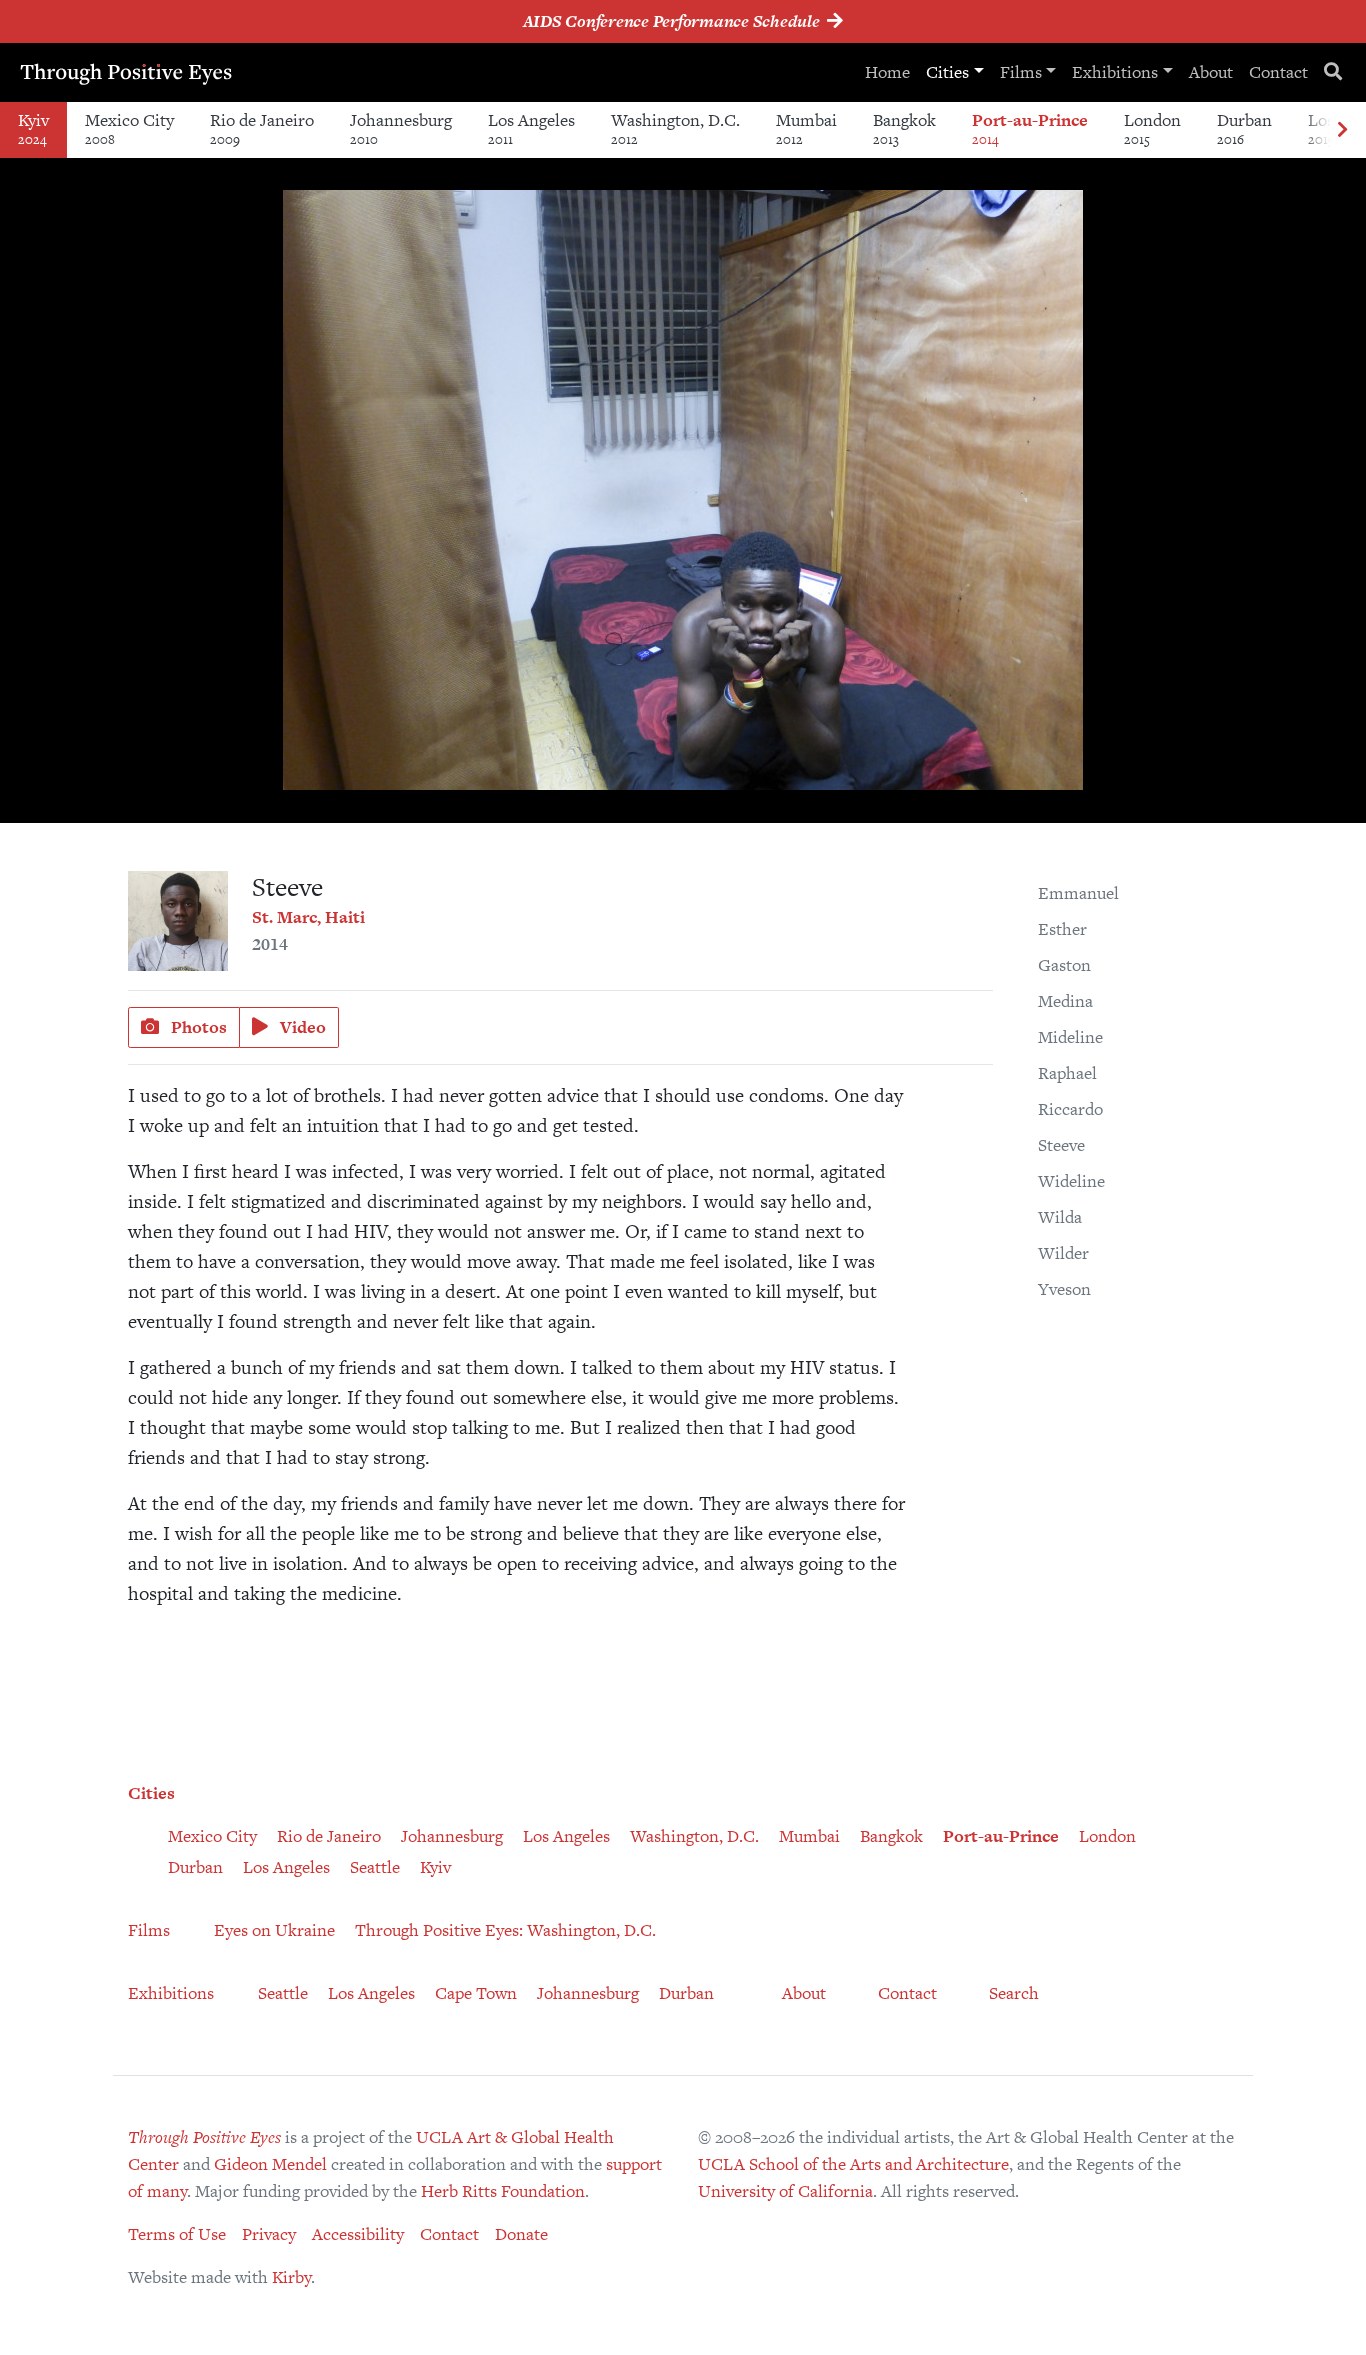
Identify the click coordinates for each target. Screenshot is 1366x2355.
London (1152, 128)
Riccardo (1070, 1109)
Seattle (375, 1867)
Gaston (1064, 965)
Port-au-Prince (1030, 128)
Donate (521, 2234)
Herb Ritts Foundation (503, 2191)
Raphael (1067, 1073)
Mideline (1070, 1037)
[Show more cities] (1342, 130)
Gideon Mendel (270, 2164)
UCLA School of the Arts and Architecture (853, 2164)
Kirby (291, 2277)
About (1211, 72)
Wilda (1060, 1217)
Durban (1244, 128)
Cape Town (476, 1993)
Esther (1062, 929)
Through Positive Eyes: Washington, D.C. (505, 1930)
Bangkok (904, 128)
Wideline (1071, 1181)
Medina (1065, 1001)
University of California (785, 2191)
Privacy (269, 2234)
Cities (947, 72)
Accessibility (358, 2234)
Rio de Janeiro (262, 128)
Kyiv (33, 128)
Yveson (1064, 1289)
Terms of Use (177, 2234)
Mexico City (129, 128)
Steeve (1061, 1145)
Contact (1278, 72)
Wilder (1063, 1253)
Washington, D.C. (675, 128)
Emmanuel (1078, 893)
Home (887, 72)
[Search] (1333, 72)
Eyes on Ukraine (274, 1930)
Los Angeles (531, 128)
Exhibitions (1115, 72)
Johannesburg (401, 128)
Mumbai (806, 128)
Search (1014, 1993)
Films (1021, 72)
